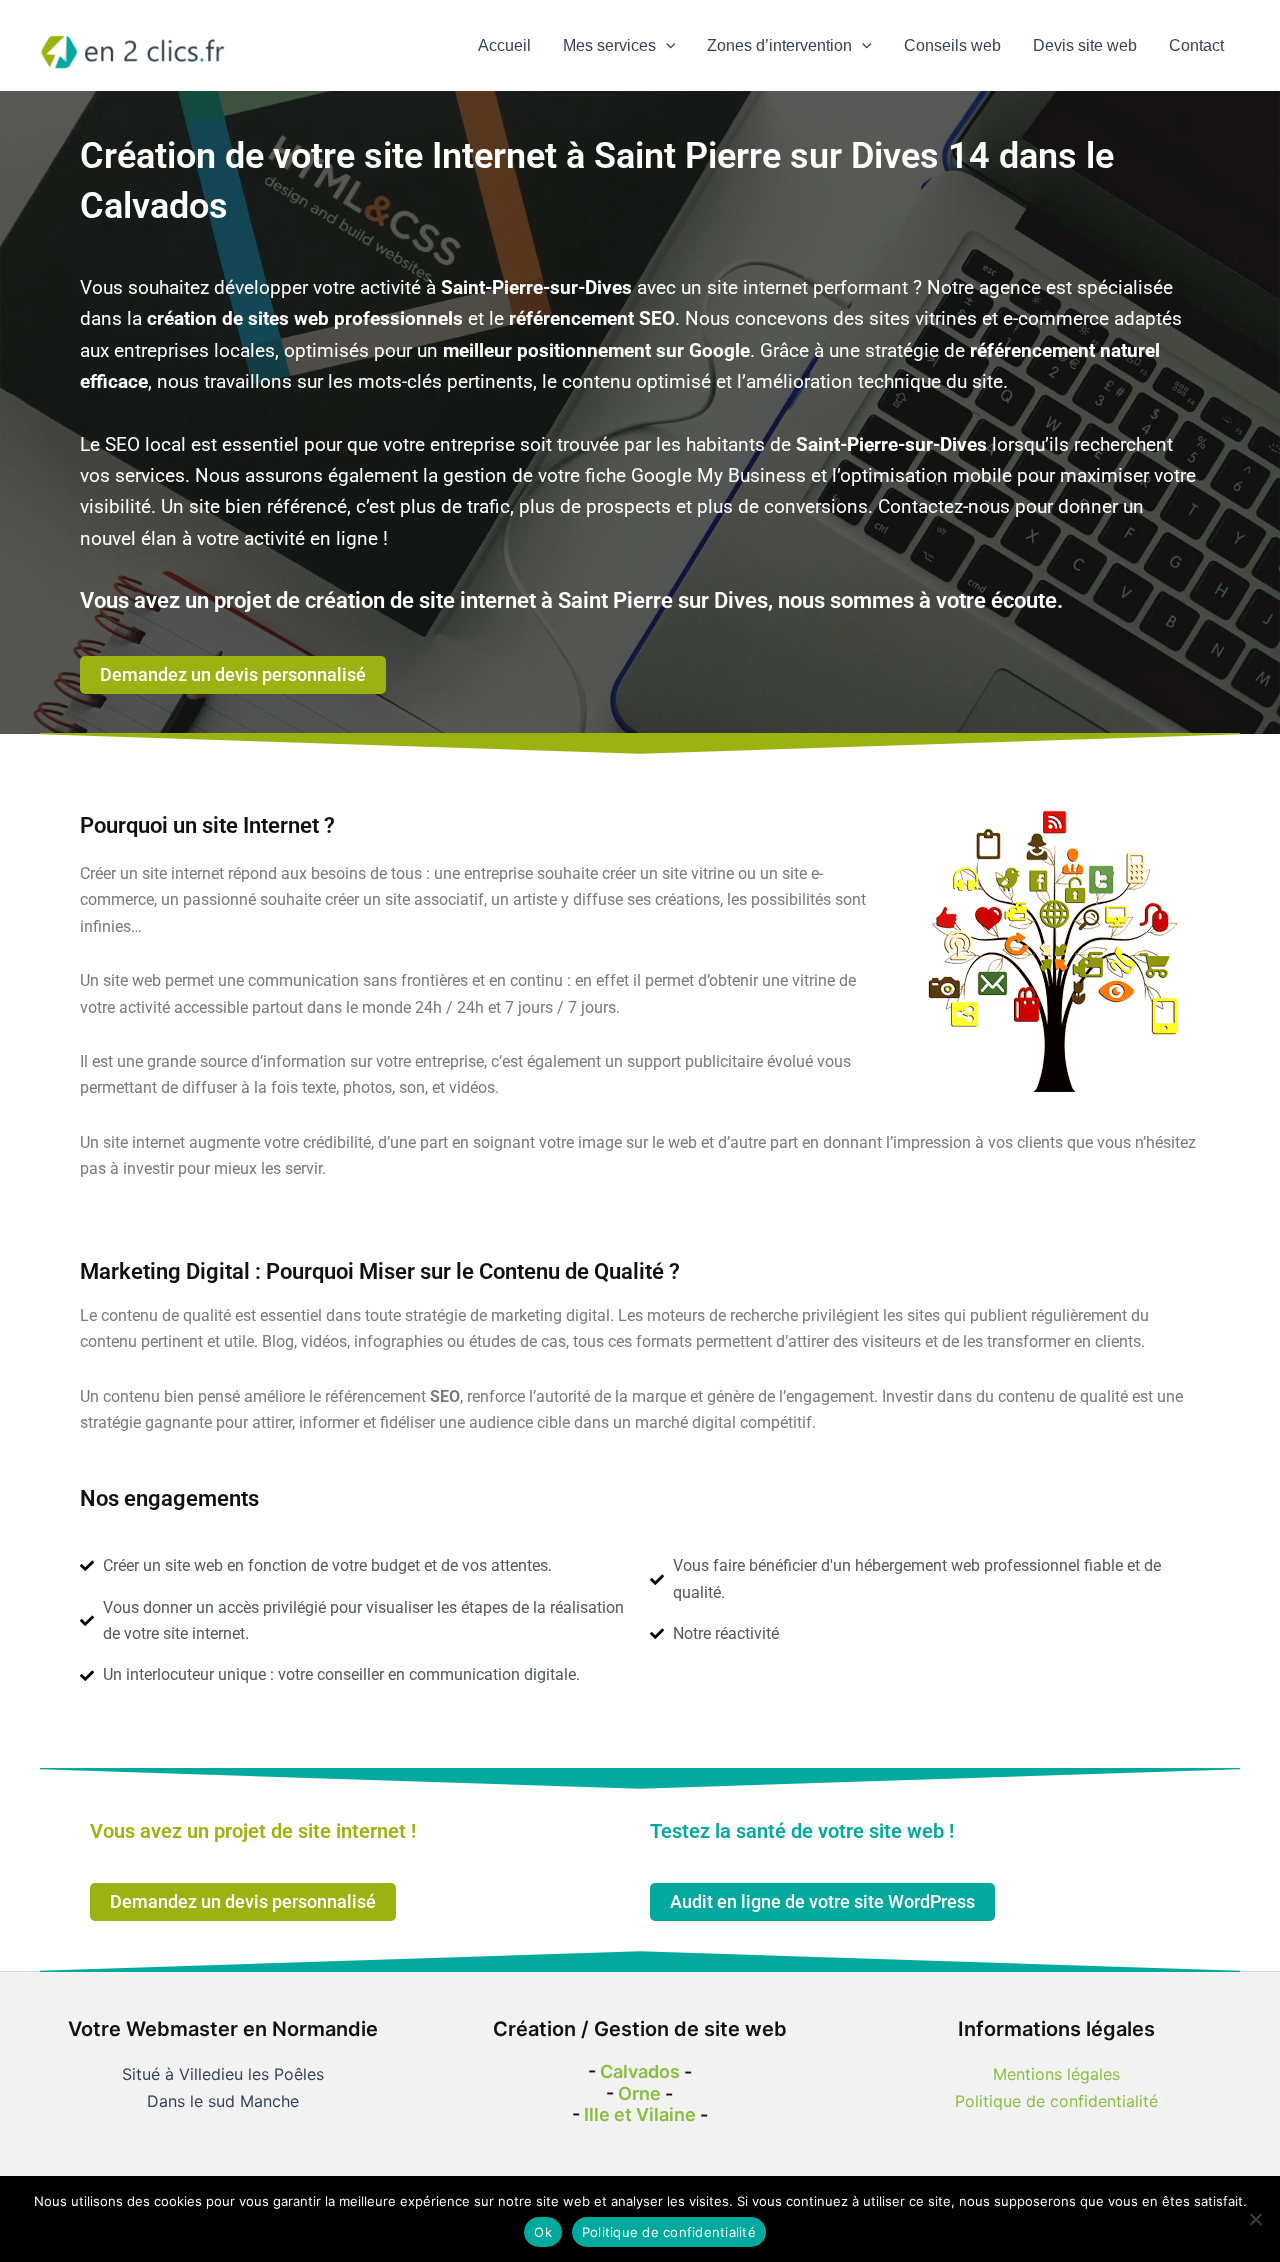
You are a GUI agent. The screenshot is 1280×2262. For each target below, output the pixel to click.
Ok (543, 2232)
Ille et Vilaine (640, 2114)
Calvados (640, 2071)
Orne (639, 2093)
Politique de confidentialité (1056, 2101)
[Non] (1255, 2219)
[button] (666, 46)
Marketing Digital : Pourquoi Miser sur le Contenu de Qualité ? (380, 1271)
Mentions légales (1056, 2074)
